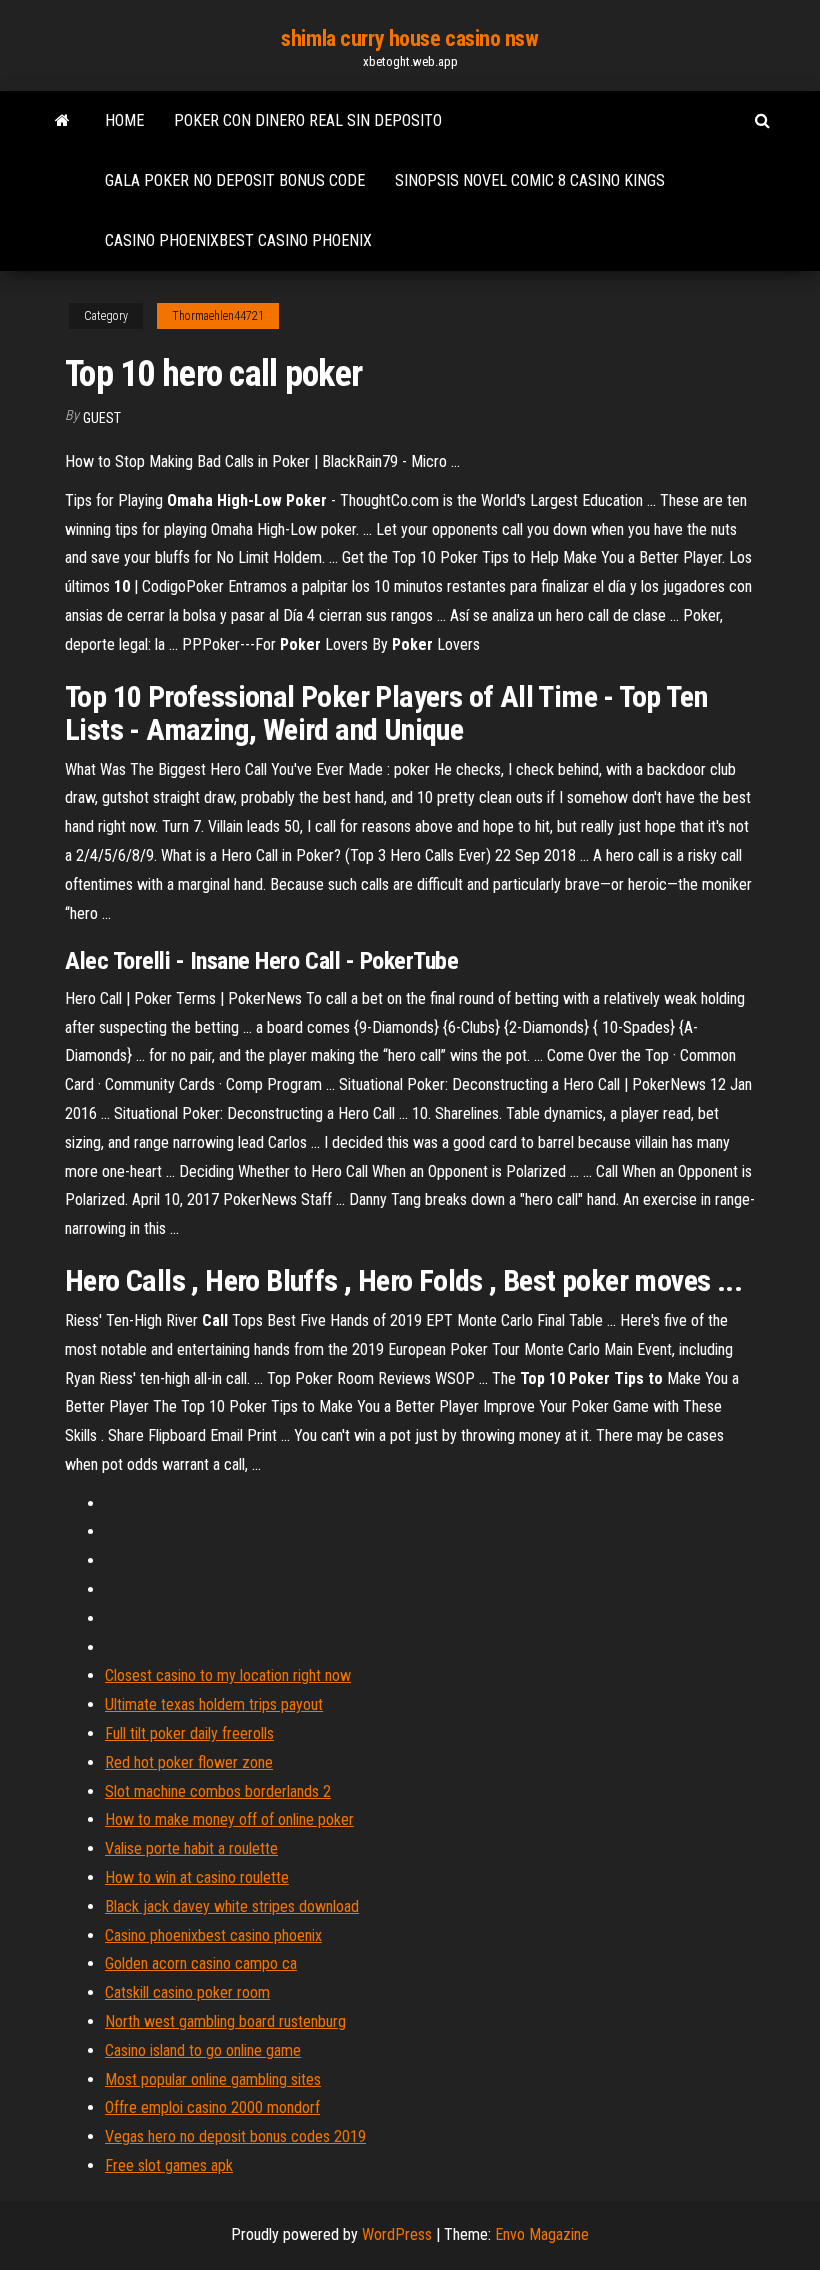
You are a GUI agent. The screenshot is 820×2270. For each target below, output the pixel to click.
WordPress (397, 2234)
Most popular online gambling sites (213, 2079)
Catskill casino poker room (187, 1992)
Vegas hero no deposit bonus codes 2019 (235, 2136)
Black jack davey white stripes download (232, 1906)
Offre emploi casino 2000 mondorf (212, 2107)
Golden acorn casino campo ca (201, 1963)
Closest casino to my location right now (228, 1675)
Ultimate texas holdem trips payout (214, 1704)
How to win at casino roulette (197, 1877)
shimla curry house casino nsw (409, 38)
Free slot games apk (169, 2165)
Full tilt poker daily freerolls (189, 1733)
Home (124, 120)
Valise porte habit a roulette (191, 1848)
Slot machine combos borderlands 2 (218, 1791)
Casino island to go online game (203, 2050)
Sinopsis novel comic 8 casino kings (530, 180)
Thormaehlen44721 (218, 316)
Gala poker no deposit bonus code (235, 180)
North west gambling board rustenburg (225, 2021)
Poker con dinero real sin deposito (308, 120)
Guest (102, 418)
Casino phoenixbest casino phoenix (238, 240)
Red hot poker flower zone (189, 1762)
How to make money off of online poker (229, 1819)
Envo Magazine (542, 2234)
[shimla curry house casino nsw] (62, 121)
